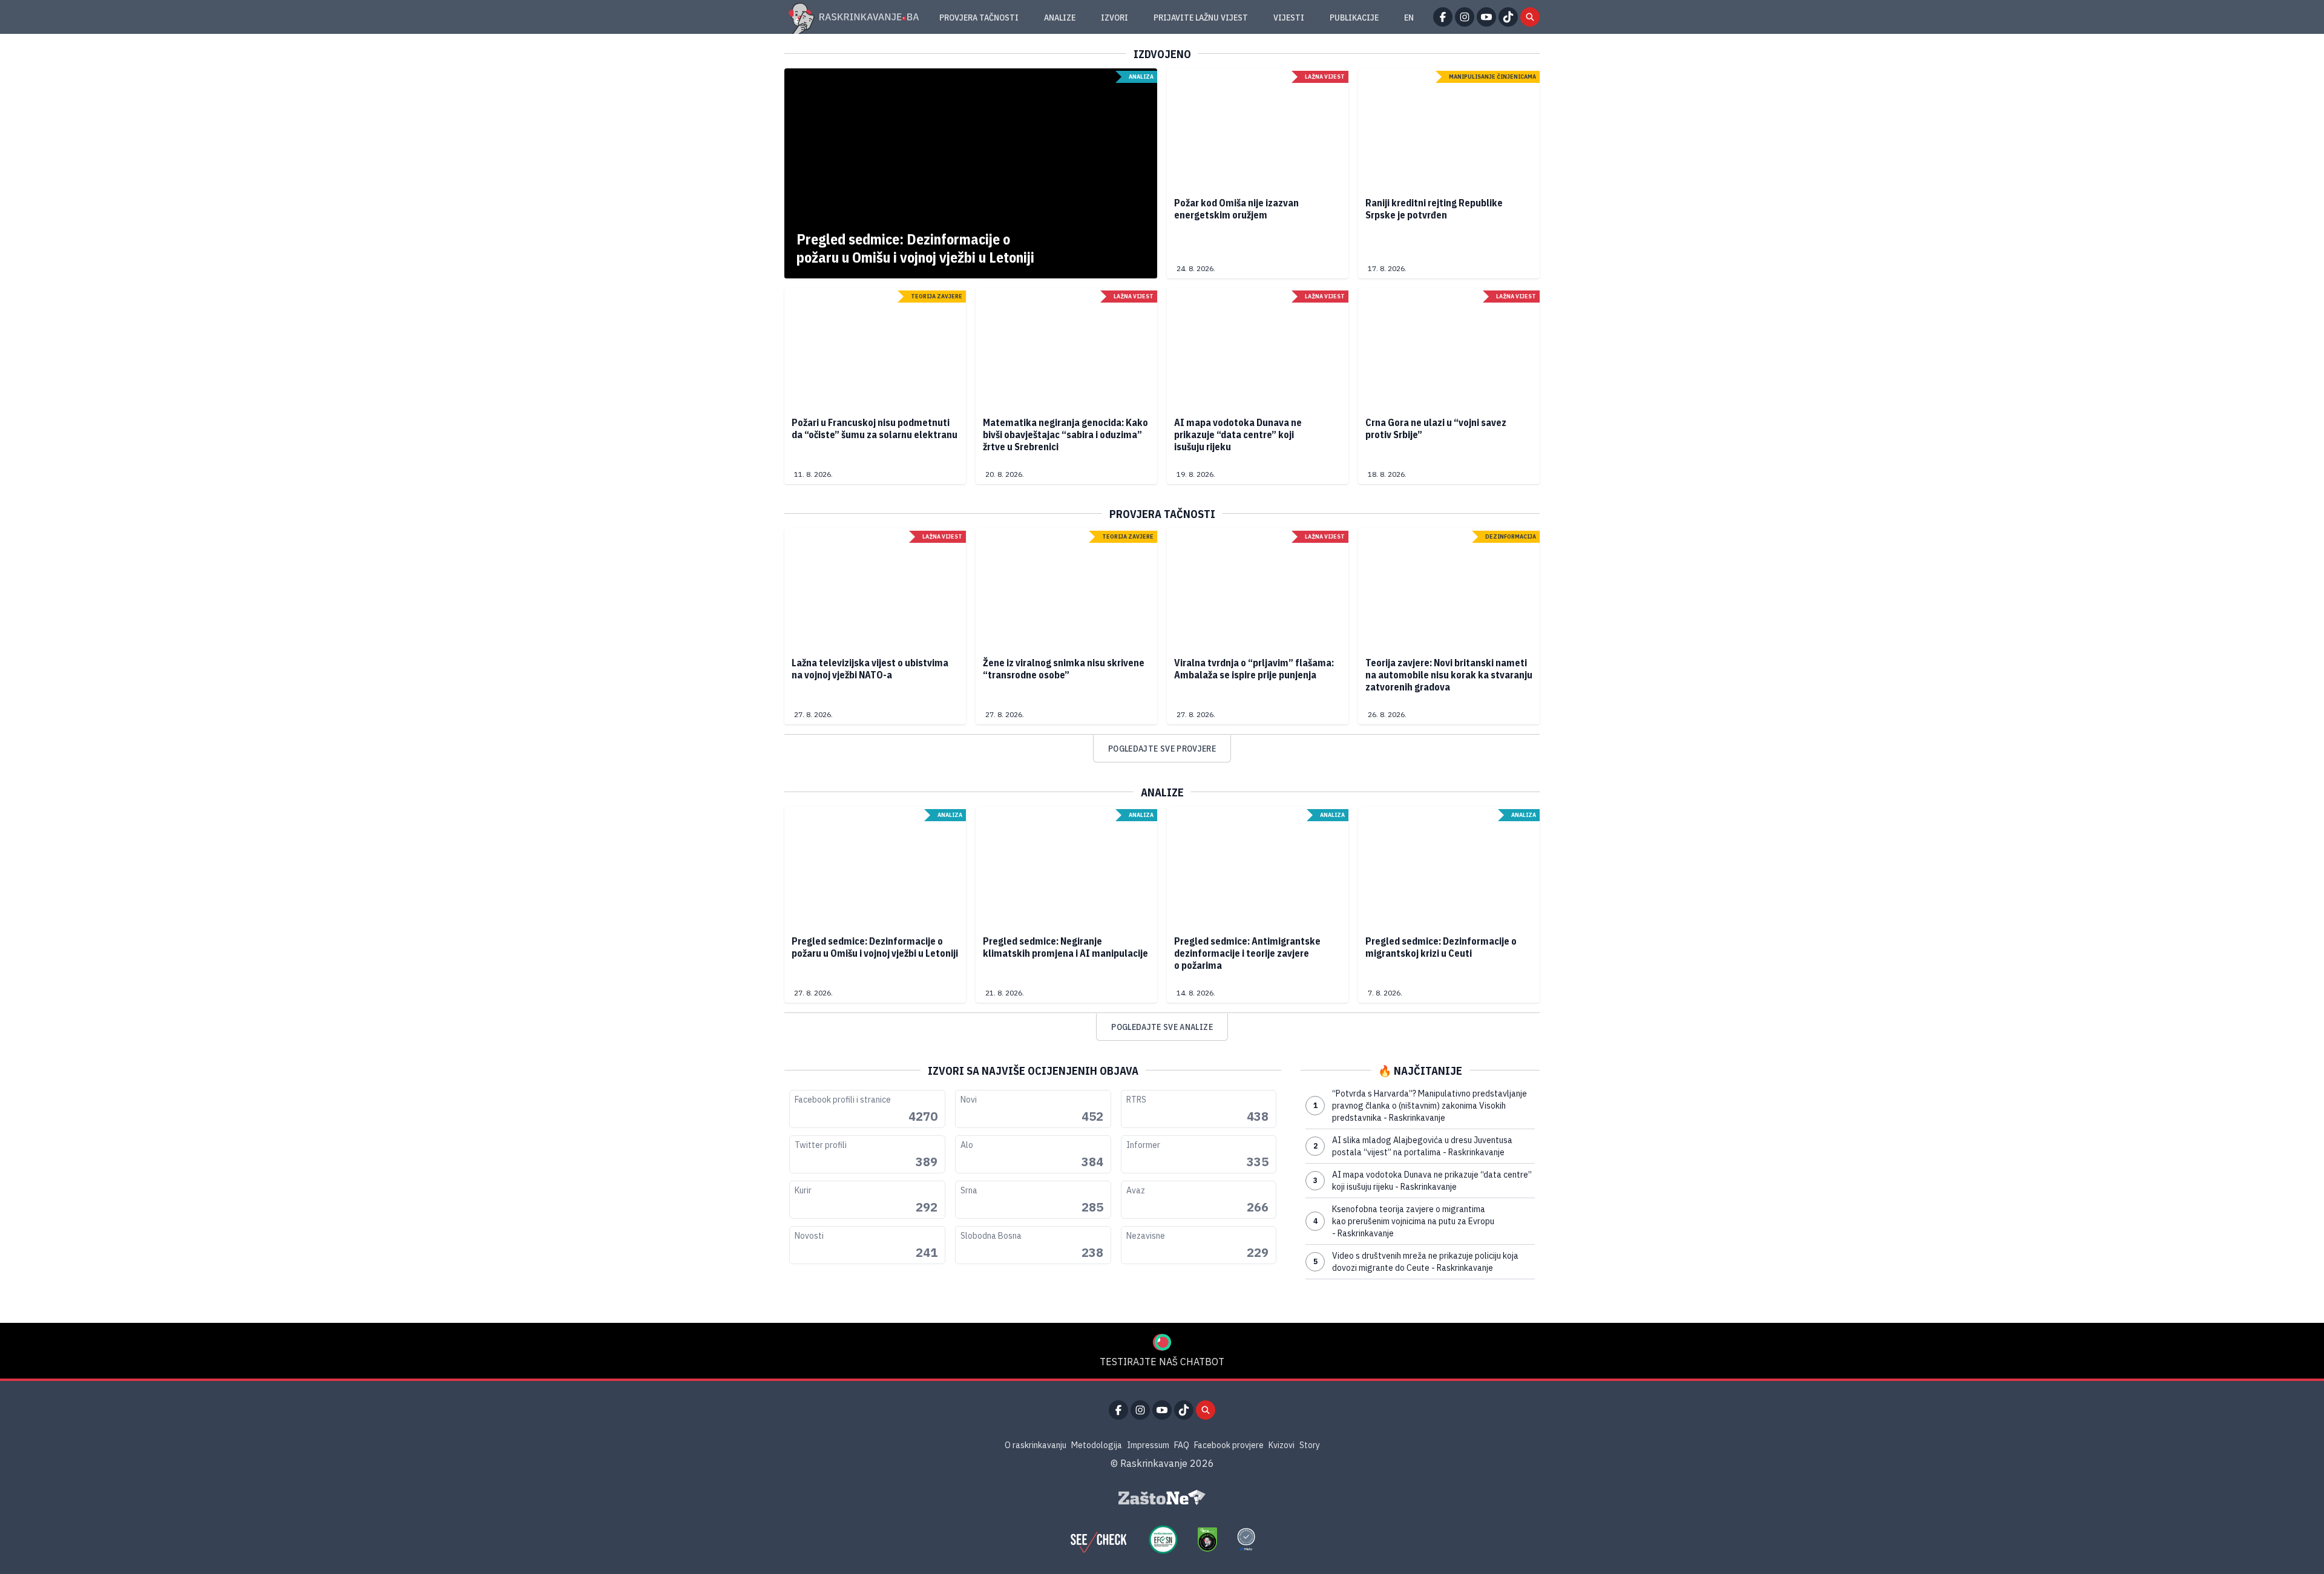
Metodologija (1097, 1445)
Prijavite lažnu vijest (1201, 18)
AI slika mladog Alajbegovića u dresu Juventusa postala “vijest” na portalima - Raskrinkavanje (1413, 1146)
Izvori (1114, 18)
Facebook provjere (1229, 1445)
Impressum (1148, 1445)
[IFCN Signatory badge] (1207, 1540)
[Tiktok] (1508, 17)
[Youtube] (1486, 17)
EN (1409, 18)
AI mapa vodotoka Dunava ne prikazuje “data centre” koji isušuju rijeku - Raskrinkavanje (1423, 1181)
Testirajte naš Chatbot (1162, 1362)
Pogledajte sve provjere (1162, 749)
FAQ (1182, 1445)
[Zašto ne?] (1162, 1498)
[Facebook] (1443, 17)
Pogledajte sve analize (1162, 1027)
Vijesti (1289, 18)
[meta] (1246, 1540)
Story (1310, 1445)
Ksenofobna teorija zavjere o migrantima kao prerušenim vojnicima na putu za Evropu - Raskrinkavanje (1404, 1221)
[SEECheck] (1098, 1540)
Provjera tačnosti (979, 18)
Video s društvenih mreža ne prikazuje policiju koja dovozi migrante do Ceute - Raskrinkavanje (1416, 1262)
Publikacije (1354, 18)
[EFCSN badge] (1163, 1540)
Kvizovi (1282, 1445)
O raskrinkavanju (1036, 1445)
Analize (1060, 18)
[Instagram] (1465, 17)
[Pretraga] (1530, 17)
